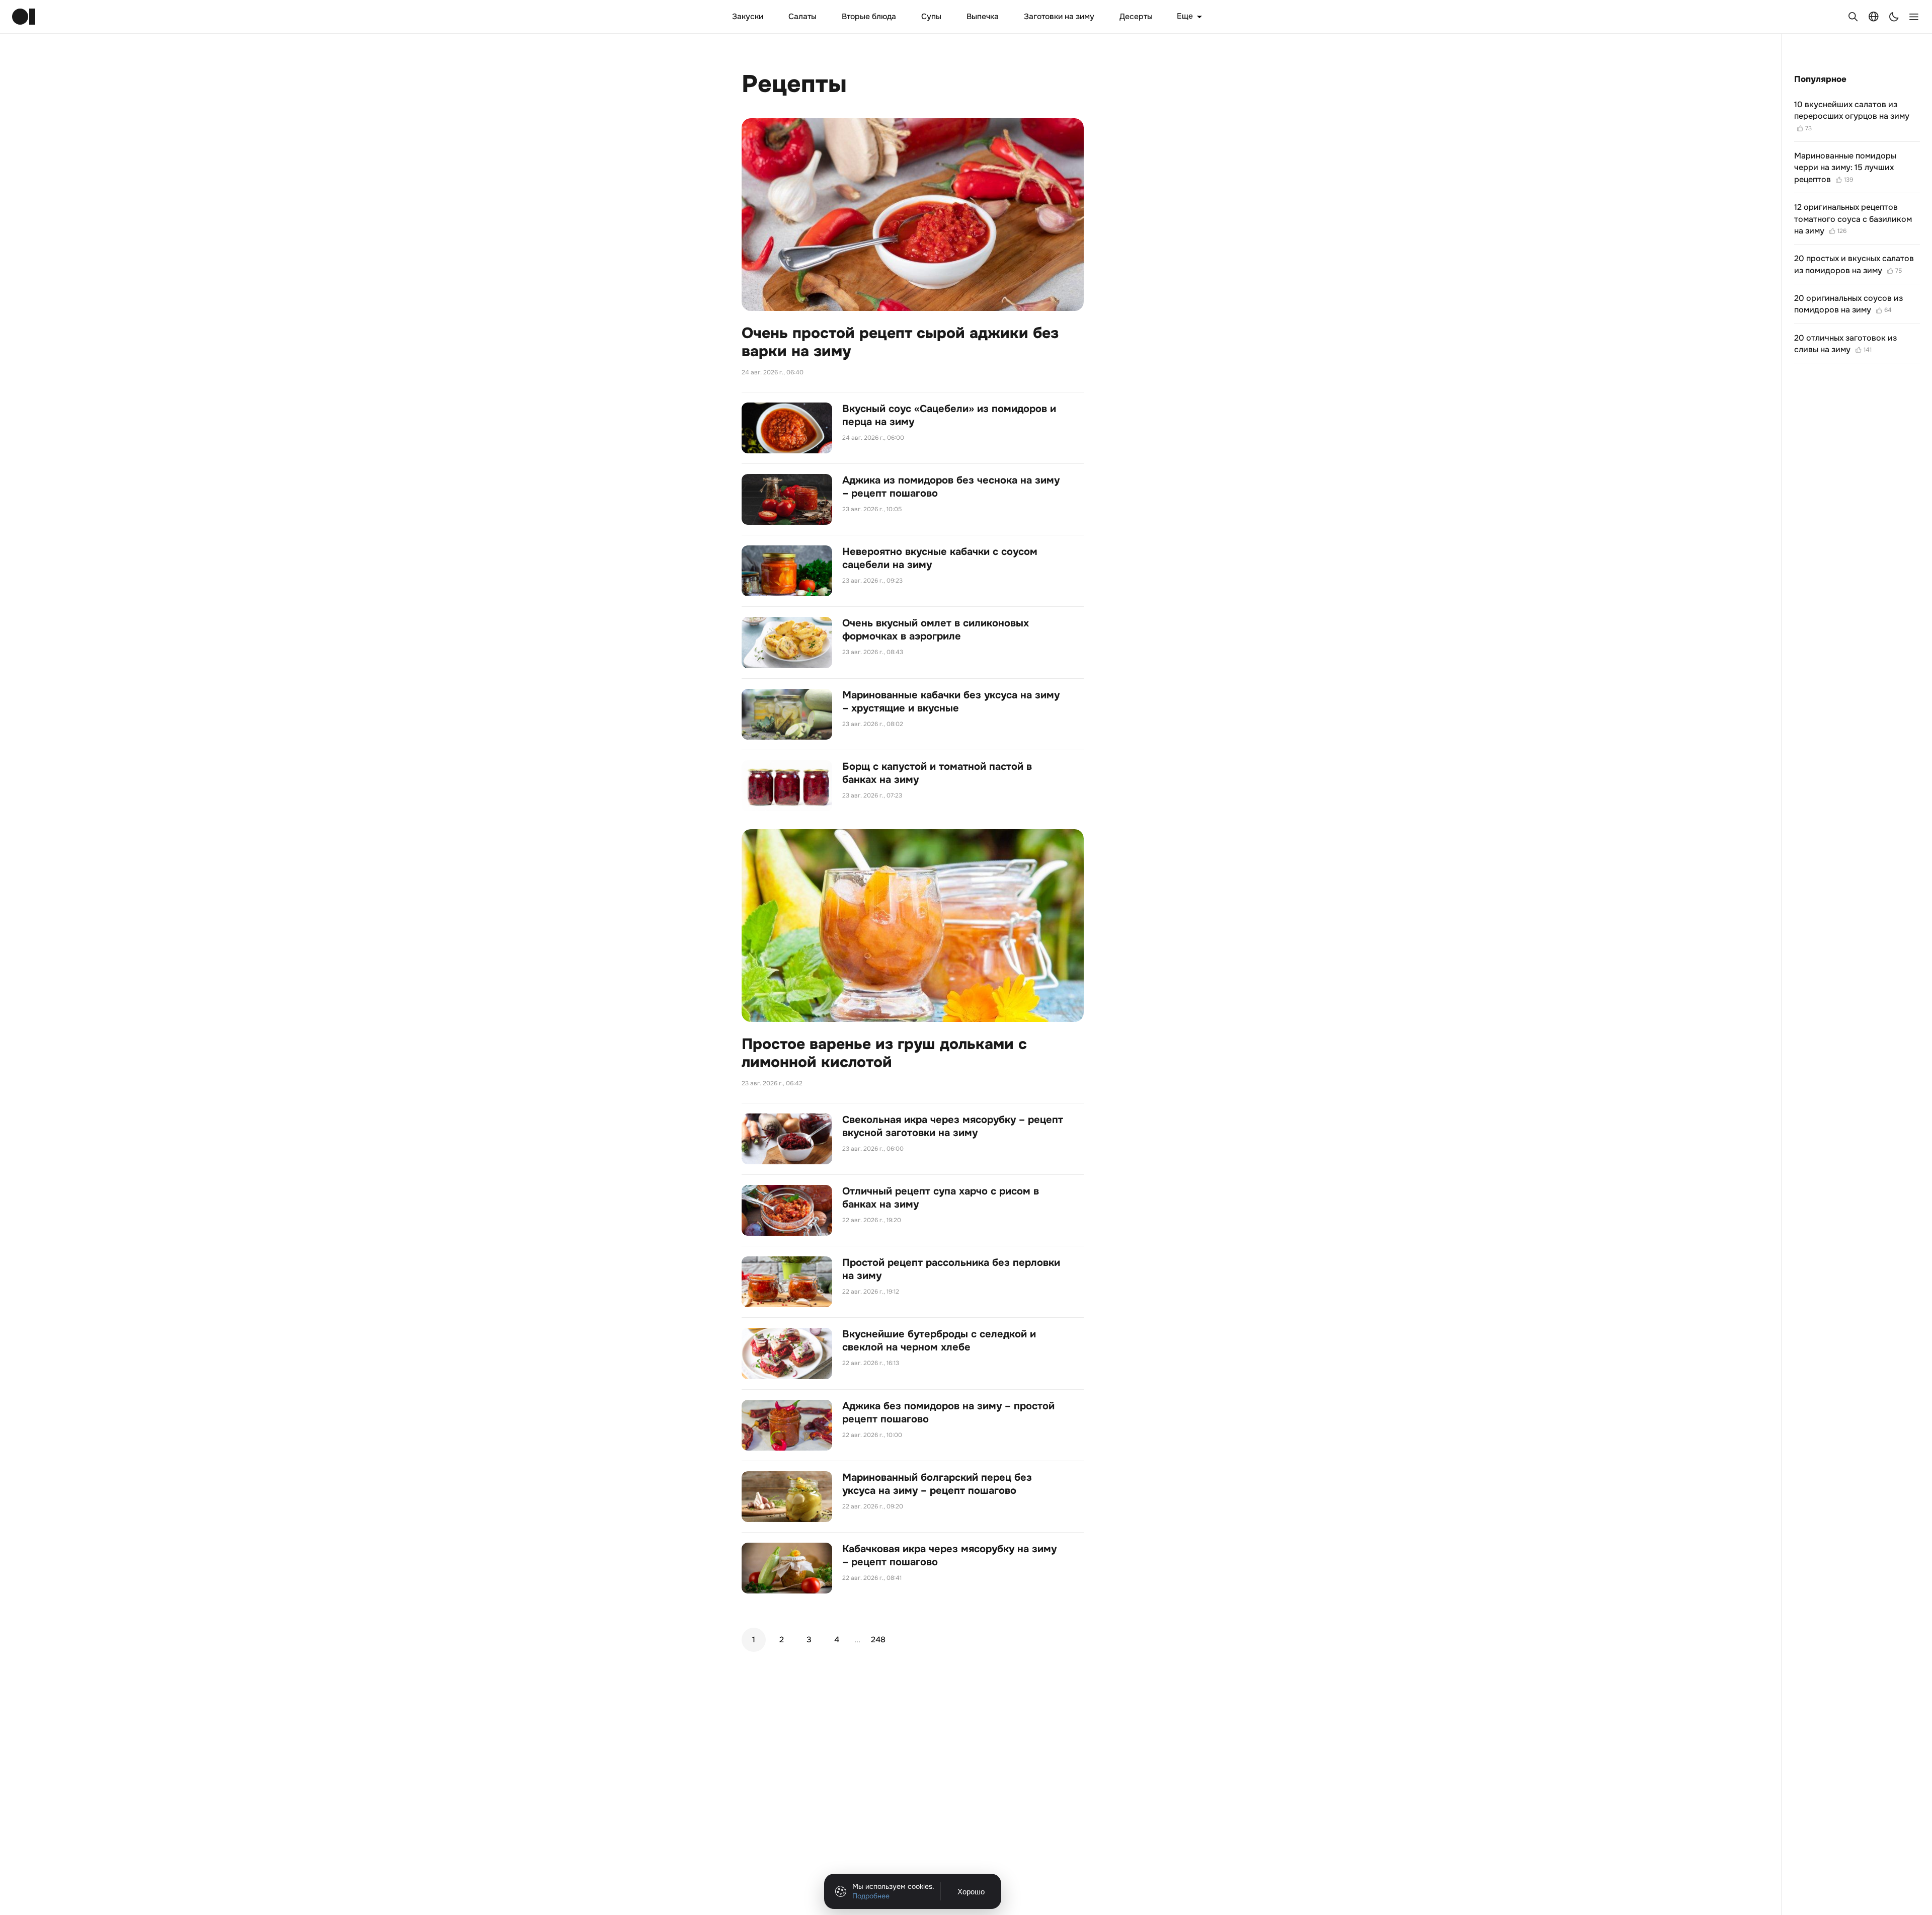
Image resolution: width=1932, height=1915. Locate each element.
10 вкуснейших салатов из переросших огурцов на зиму (1852, 116)
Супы (931, 17)
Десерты (1136, 17)
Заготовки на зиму (1059, 17)
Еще (1185, 16)
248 (878, 1640)
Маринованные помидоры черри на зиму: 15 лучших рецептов (1845, 168)
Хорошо (971, 1892)
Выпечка (983, 17)
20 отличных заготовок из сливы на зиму (1845, 344)
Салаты (802, 17)
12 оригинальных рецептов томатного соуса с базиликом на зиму (1853, 219)
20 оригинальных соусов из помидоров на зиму (1848, 304)
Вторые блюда (869, 17)
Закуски (748, 17)
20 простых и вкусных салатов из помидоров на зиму (1854, 264)
